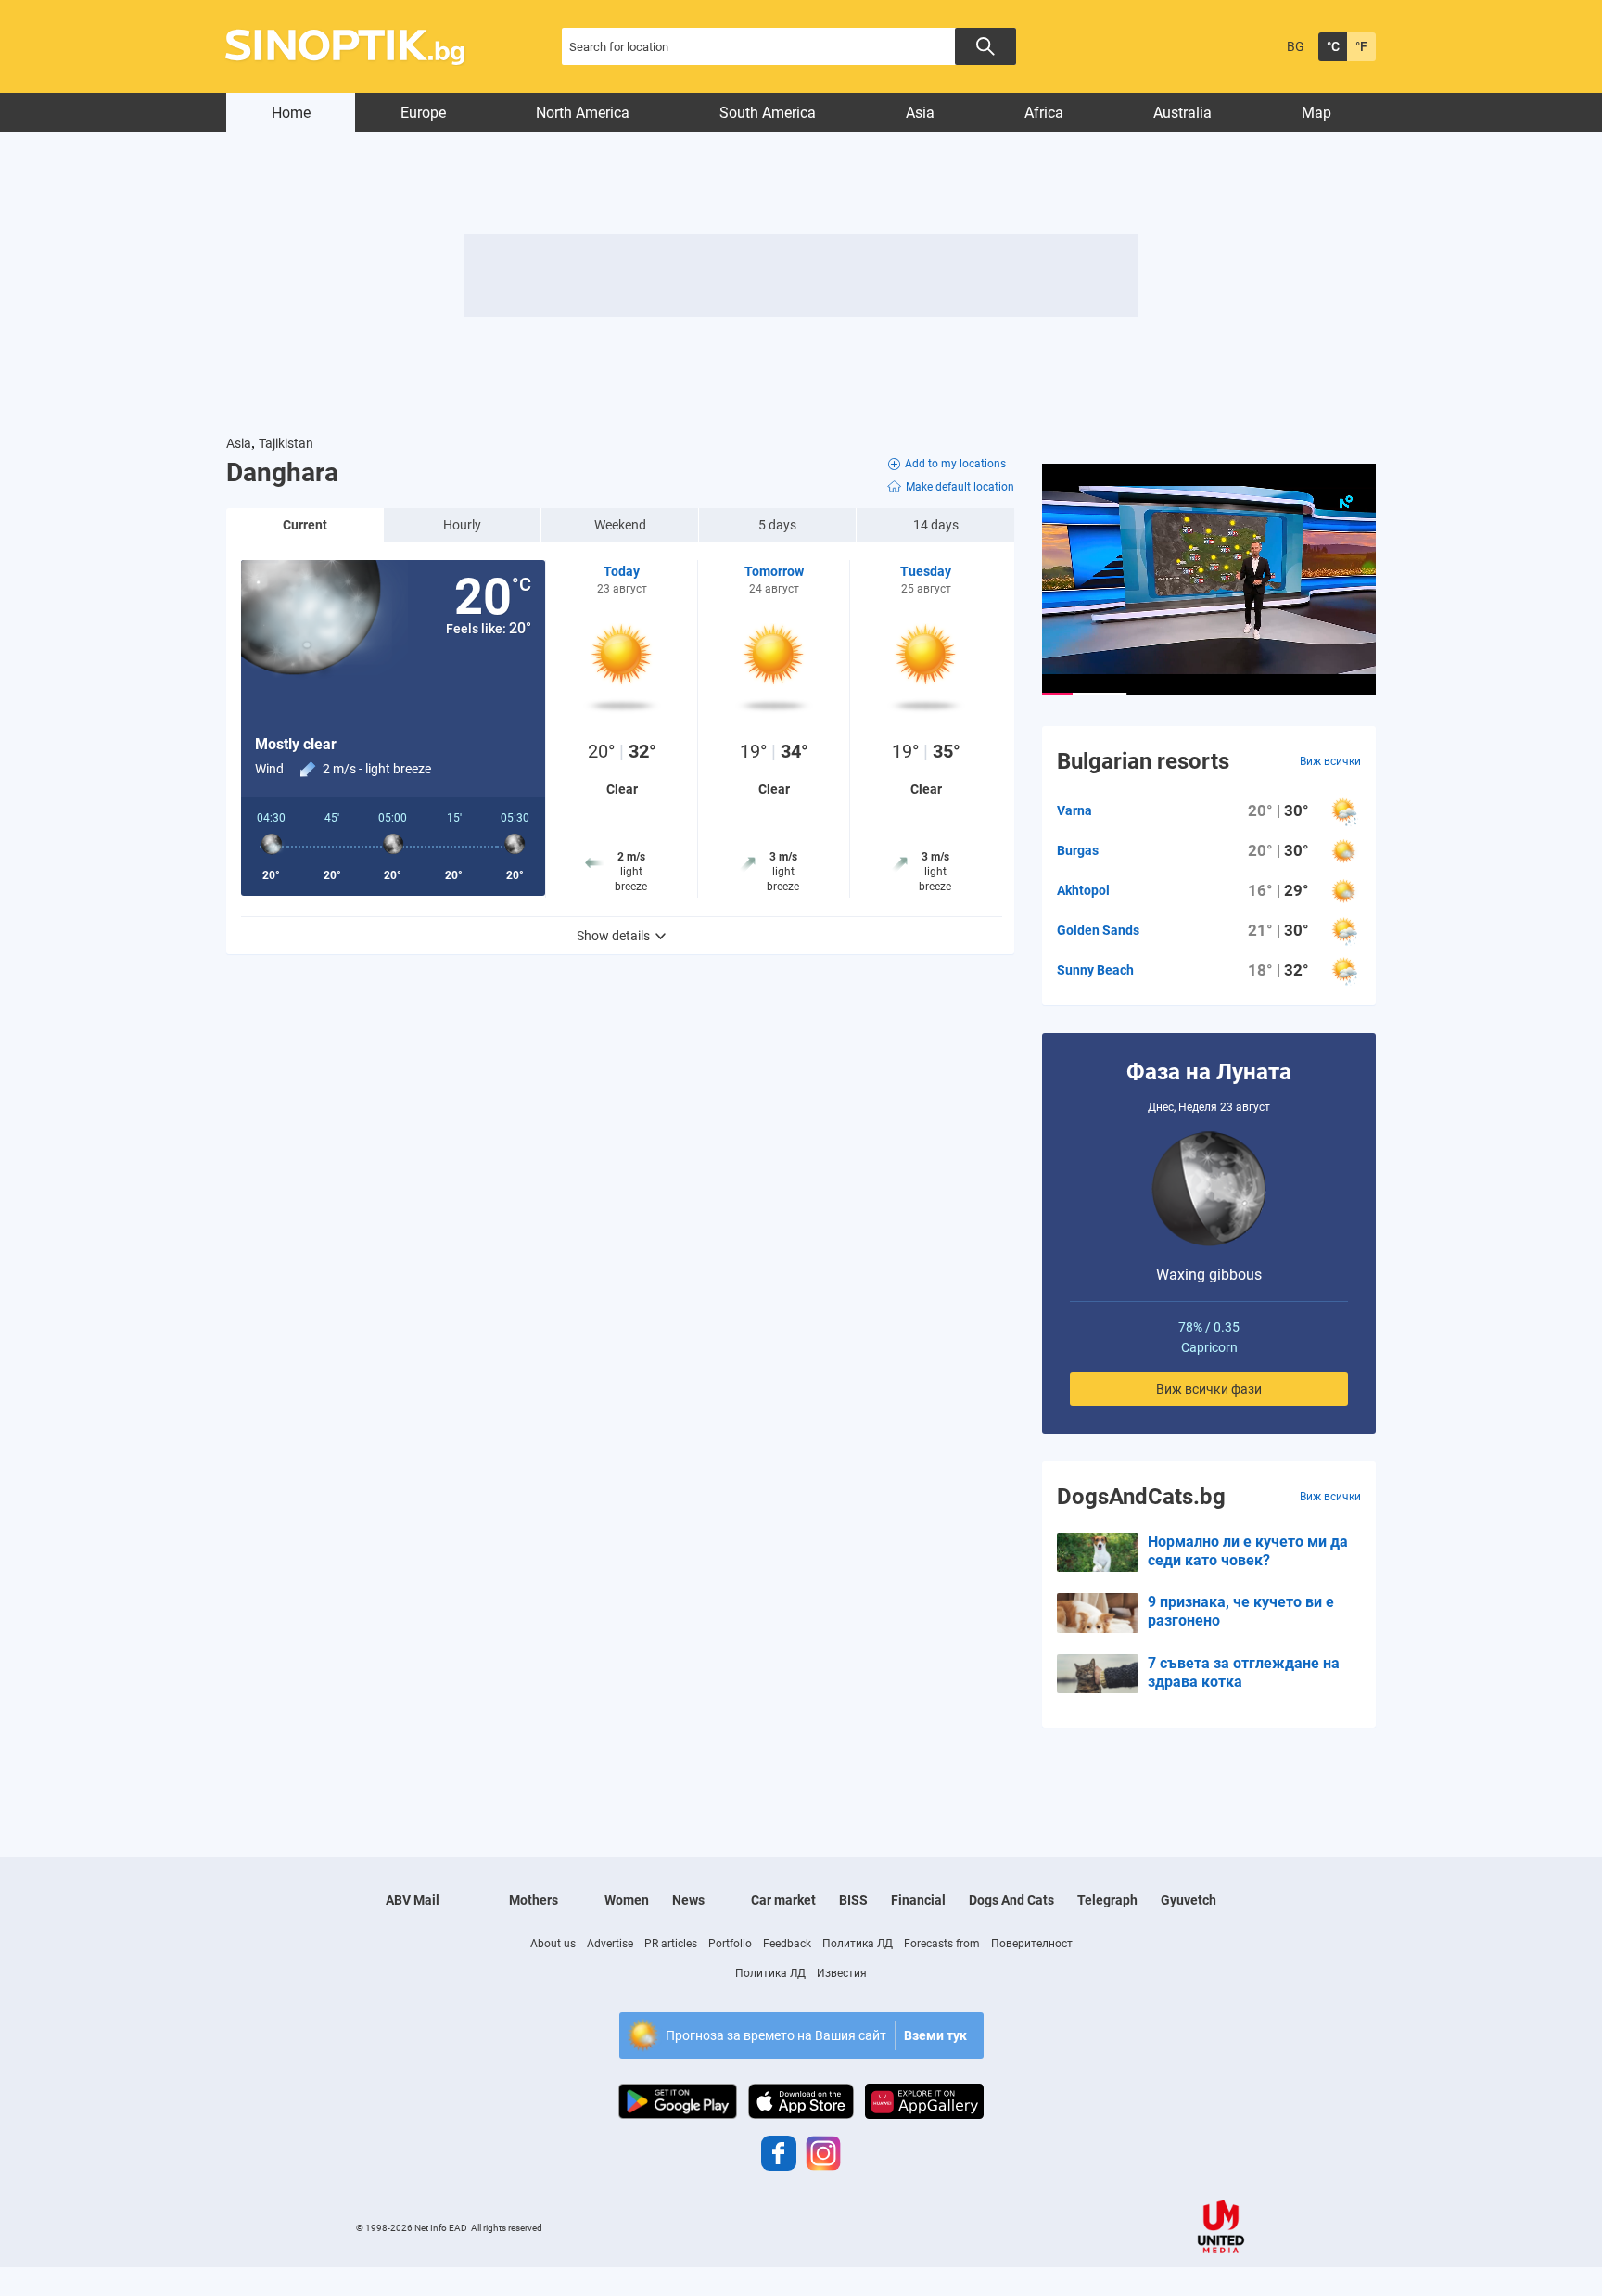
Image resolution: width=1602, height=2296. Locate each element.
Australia (1182, 113)
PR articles (671, 1944)
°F (1361, 46)
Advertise (610, 1944)
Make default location (960, 487)
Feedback (787, 1944)
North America (583, 113)
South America (768, 113)
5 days (777, 525)
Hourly (462, 525)
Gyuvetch (1189, 1900)
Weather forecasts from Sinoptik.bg (356, 47)
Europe (423, 113)
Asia (920, 113)
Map (1316, 113)
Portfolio (730, 1944)
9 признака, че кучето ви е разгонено (1241, 1611)
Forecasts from (942, 1944)
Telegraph (1107, 1900)
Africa (1044, 113)
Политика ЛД (858, 1944)
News (688, 1900)
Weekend (620, 525)
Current (305, 525)
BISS (853, 1900)
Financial (918, 1900)
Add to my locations (955, 464)
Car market (783, 1900)
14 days (936, 525)
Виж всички (1330, 761)
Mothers (534, 1900)
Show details (613, 936)
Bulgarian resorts (1143, 761)
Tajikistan (286, 443)
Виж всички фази (1209, 1389)
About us (553, 1944)
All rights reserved (507, 2228)
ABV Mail (413, 1900)
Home (291, 113)
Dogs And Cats (1011, 1900)
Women (627, 1900)
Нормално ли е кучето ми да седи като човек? (1248, 1551)
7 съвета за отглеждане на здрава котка (1244, 1672)
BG (1296, 46)
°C (1333, 46)
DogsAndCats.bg (1141, 1497)
